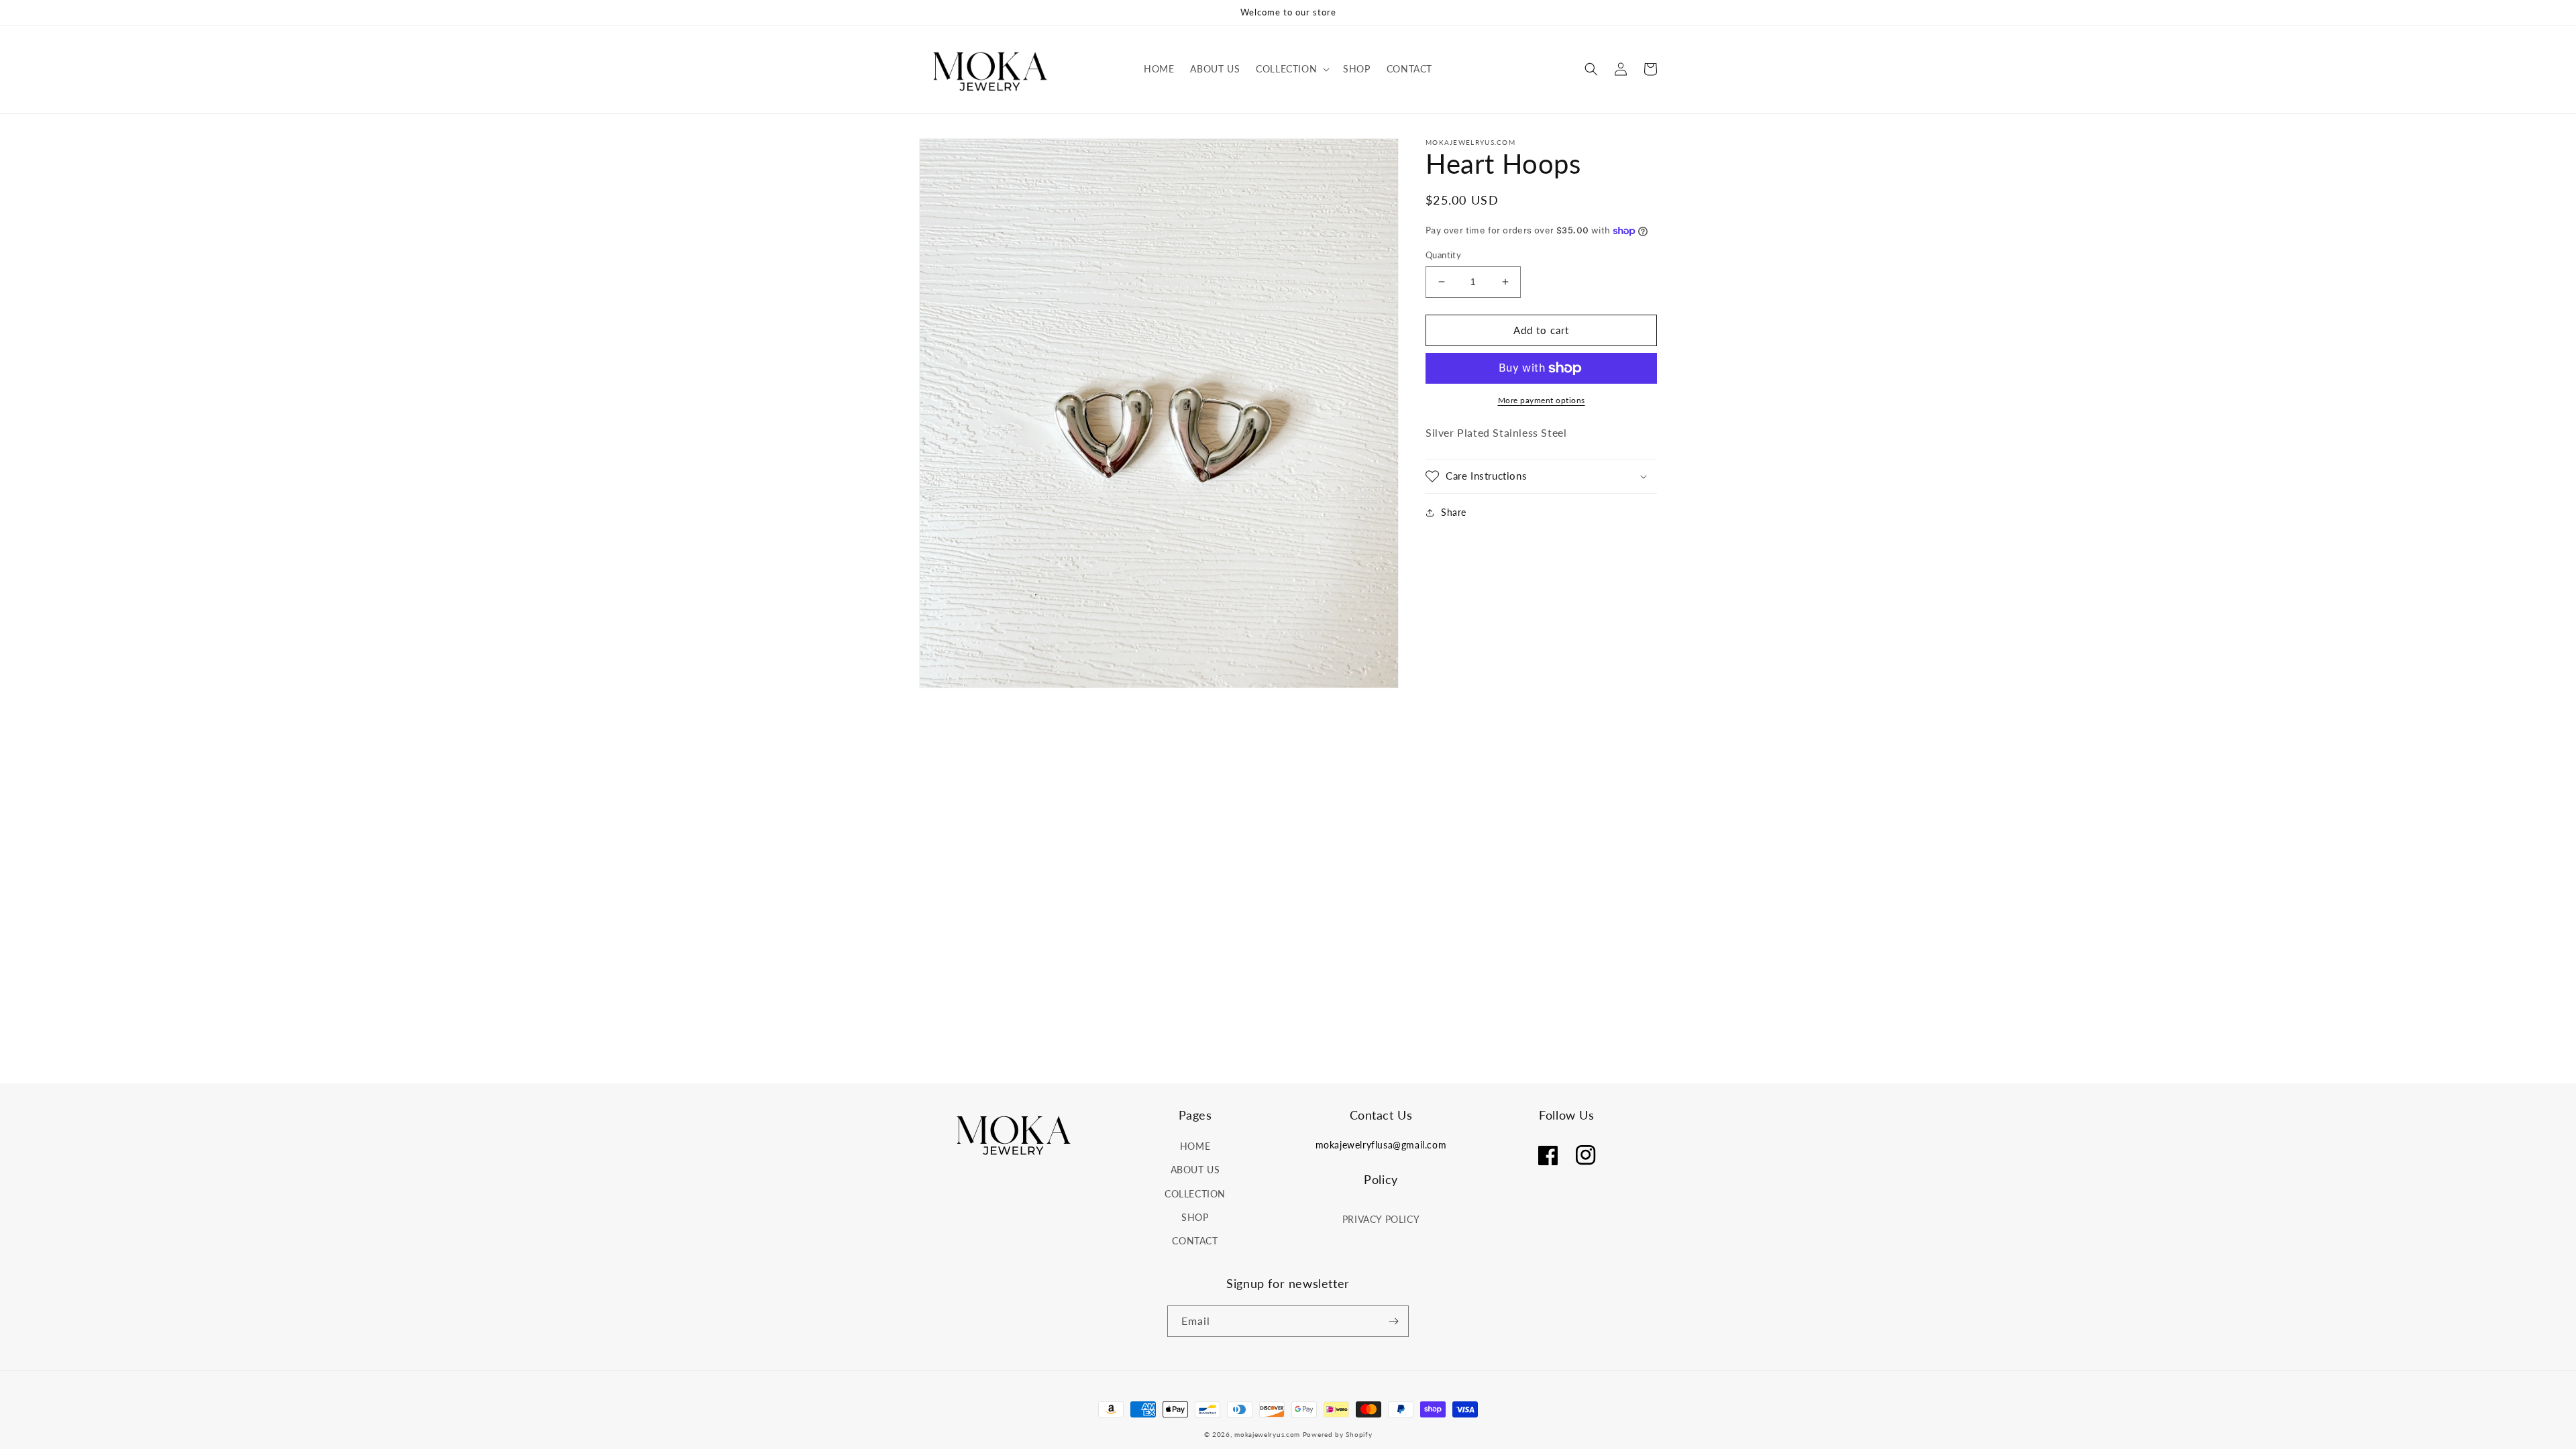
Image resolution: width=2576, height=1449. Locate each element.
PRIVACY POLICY (1381, 1219)
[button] (1291, 69)
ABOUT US (1195, 1170)
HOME (1195, 1146)
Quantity (1443, 255)
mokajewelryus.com (1267, 1434)
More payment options (1542, 400)
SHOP (1195, 1217)
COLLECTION (1195, 1194)
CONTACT (1195, 1241)
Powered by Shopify (1338, 1434)
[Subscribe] (1393, 1321)
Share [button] (1454, 512)
